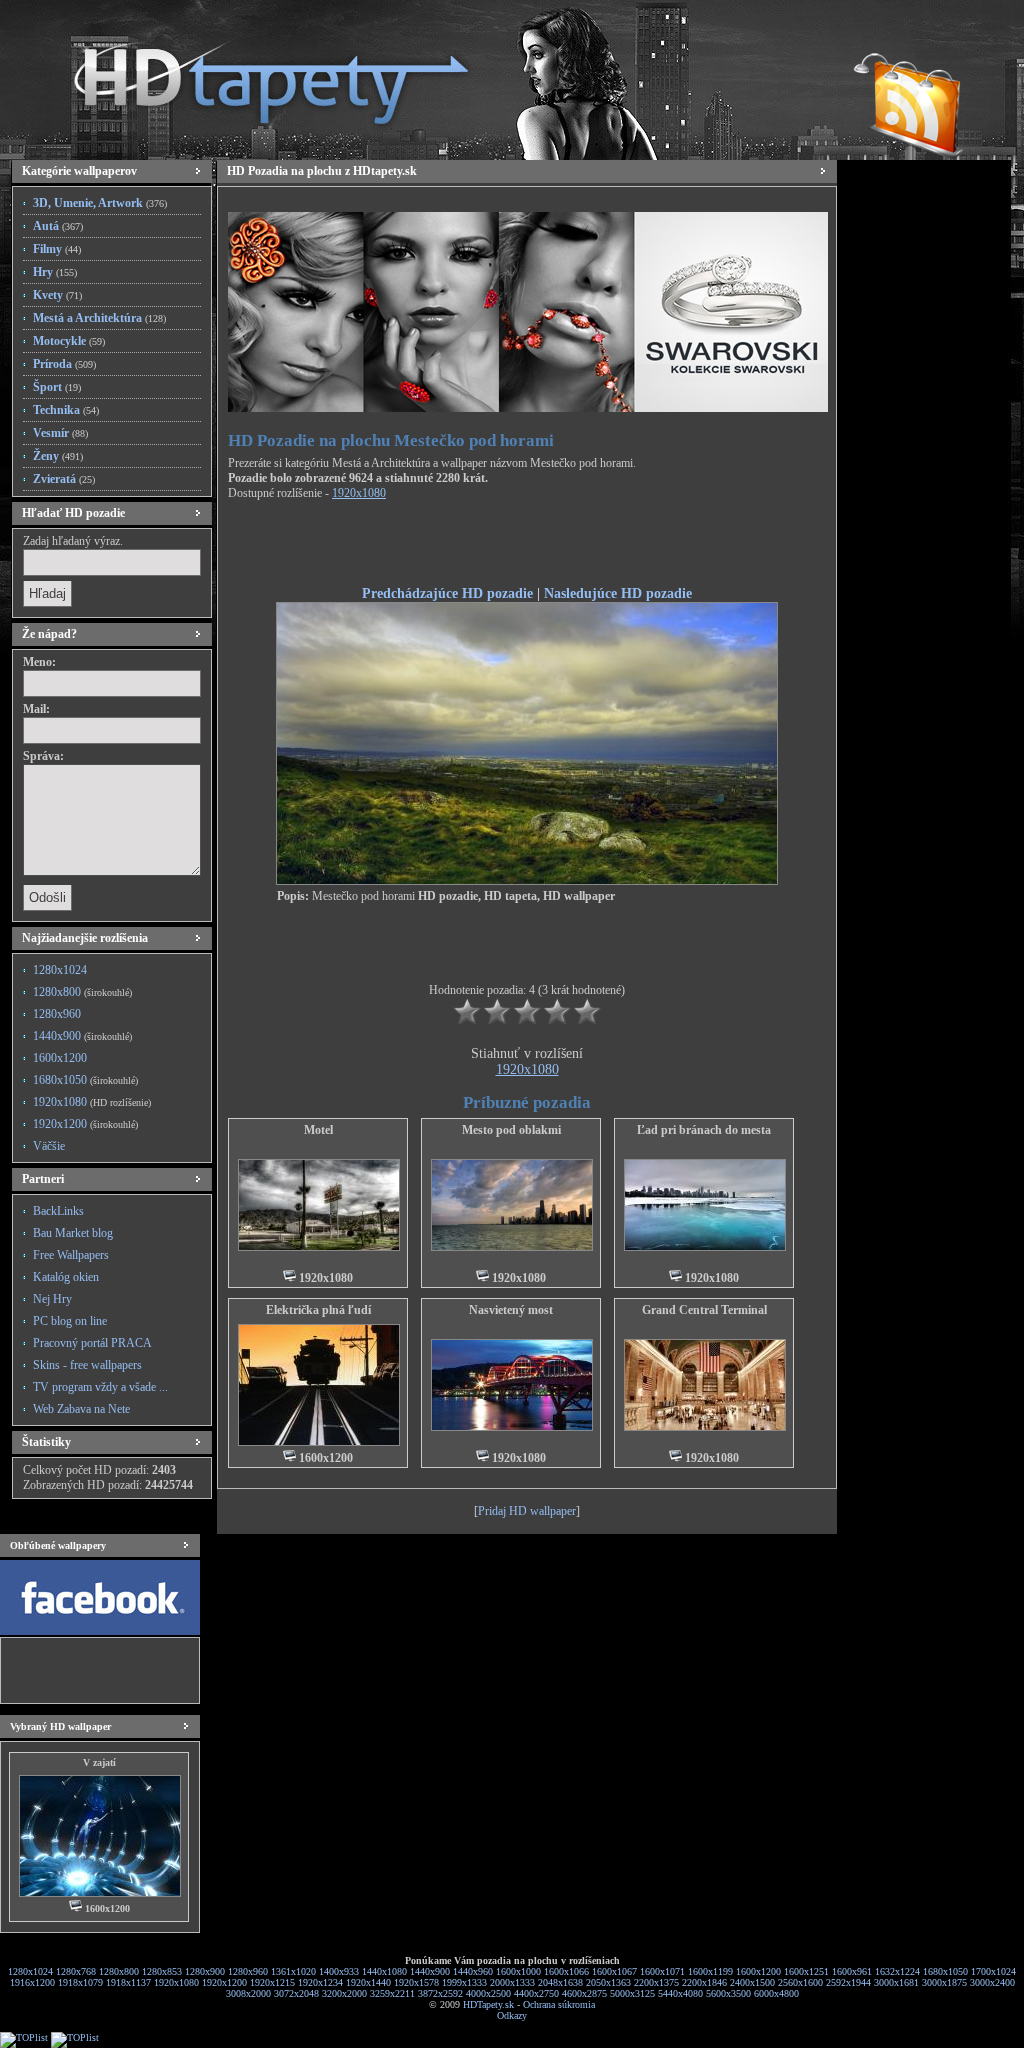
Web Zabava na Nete (81, 1409)
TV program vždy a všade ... (100, 1387)
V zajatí (99, 1762)
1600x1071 (662, 1971)
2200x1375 (656, 1982)
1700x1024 (993, 1971)
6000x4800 (776, 1993)
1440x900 (82, 1036)
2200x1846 (704, 1982)
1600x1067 (614, 1971)
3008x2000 (248, 1993)
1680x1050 (85, 1080)
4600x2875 (584, 1993)
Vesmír (60, 433)
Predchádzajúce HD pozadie (447, 593)
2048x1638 (560, 1982)
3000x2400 (992, 1982)
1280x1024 (60, 970)
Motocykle (69, 341)
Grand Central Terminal (704, 1310)
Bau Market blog (73, 1233)
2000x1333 (512, 1982)
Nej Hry (52, 1299)
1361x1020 (293, 1971)
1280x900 (205, 1971)
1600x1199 (710, 1971)
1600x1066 (566, 1971)
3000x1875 (944, 1982)
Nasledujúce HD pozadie (618, 593)
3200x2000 (344, 1993)
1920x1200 (85, 1124)
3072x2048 (296, 1993)
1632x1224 (897, 1971)
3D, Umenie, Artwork (100, 203)
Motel (318, 1130)
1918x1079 (80, 1982)
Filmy (57, 249)
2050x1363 (608, 1982)
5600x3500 (728, 1993)
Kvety (57, 295)
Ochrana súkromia (559, 2004)
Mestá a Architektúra (99, 318)
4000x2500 (488, 1993)
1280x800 (82, 992)
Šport (57, 387)
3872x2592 (440, 1993)
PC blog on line (70, 1321)
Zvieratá (64, 479)
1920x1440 (368, 1982)
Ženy (58, 456)
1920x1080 (92, 1102)
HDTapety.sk (488, 2004)
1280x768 (76, 1971)
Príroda (64, 364)
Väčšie (49, 1146)
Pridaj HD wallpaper (527, 1511)
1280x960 (57, 1014)
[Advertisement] (527, 546)
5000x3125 (632, 1993)
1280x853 (162, 1971)
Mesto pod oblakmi (511, 1130)
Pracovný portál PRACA (92, 1343)
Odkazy (512, 2015)
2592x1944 (848, 1982)
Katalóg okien (66, 1277)
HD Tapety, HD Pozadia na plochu (252, 75)
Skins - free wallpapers (87, 1365)
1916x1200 (32, 1982)
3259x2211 (392, 1993)
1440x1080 (384, 1971)
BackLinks (58, 1211)
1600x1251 (806, 1971)
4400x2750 (536, 1993)
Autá (58, 226)
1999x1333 (464, 1982)
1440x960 (473, 1971)
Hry (55, 272)
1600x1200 (60, 1058)
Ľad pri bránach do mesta (704, 1130)
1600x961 (852, 1971)
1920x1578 (416, 1982)
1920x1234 (320, 1982)
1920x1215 (272, 1982)
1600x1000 (518, 1971)
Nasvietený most (511, 1310)
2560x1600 (800, 1982)
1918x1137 (128, 1982)
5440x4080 (680, 1993)
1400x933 (339, 1971)
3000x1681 (896, 1982)
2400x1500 (752, 1982)
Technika (66, 410)
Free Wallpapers (71, 1255)
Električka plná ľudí (318, 1310)
